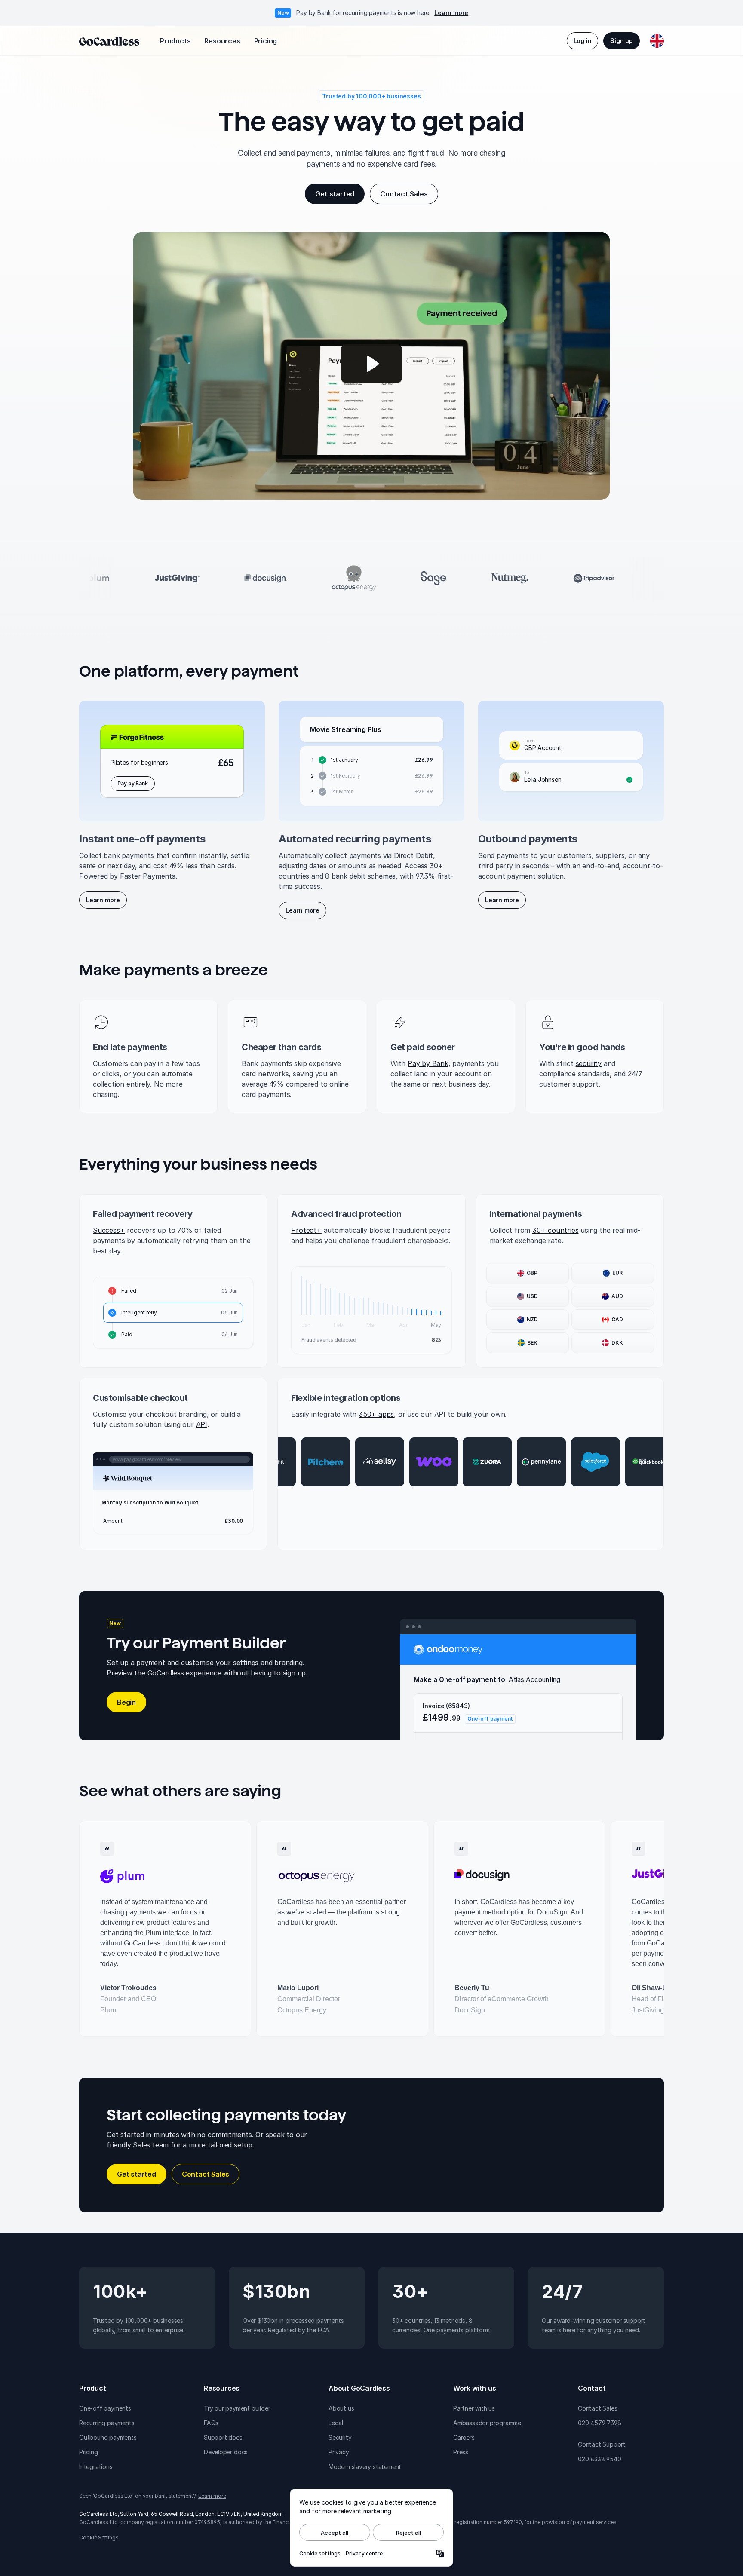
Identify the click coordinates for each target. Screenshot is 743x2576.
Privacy (339, 2452)
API (202, 1424)
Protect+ (306, 1230)
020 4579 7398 (599, 2423)
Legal (336, 2423)
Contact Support (602, 2444)
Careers (464, 2437)
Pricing (89, 2452)
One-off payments (105, 2408)
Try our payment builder (237, 2408)
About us (341, 2408)
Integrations (96, 2467)
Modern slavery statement (365, 2467)
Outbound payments (108, 2437)
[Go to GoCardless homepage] (109, 41)
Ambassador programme (487, 2423)
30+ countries (555, 1230)
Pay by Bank (428, 1063)
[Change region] (657, 41)
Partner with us (474, 2408)
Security (340, 2437)
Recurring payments (107, 2423)
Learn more (451, 13)
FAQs (211, 2423)
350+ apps (376, 1414)
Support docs (223, 2437)
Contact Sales (597, 2408)
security (589, 1063)
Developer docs (226, 2452)
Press (461, 2452)
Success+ (109, 1230)
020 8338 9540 (599, 2459)
